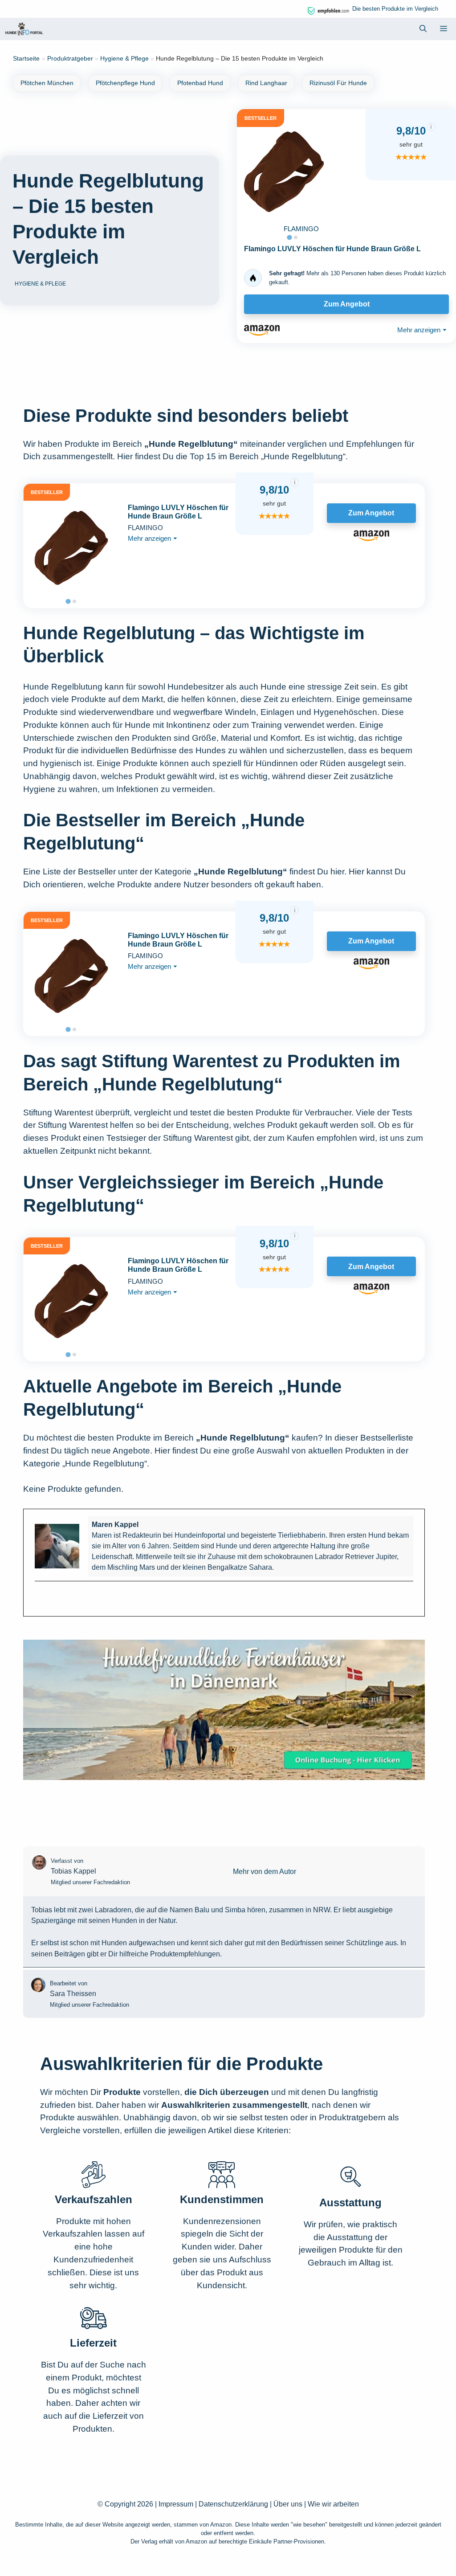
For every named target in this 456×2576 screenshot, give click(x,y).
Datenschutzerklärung (233, 2504)
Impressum (176, 2504)
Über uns (288, 2504)
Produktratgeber (70, 58)
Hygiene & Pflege (124, 58)
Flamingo (301, 229)
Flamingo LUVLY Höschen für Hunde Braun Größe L (332, 249)
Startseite (26, 58)
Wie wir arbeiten (333, 2504)
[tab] (289, 237)
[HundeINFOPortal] (24, 29)
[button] (423, 29)
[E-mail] (40, 1597)
